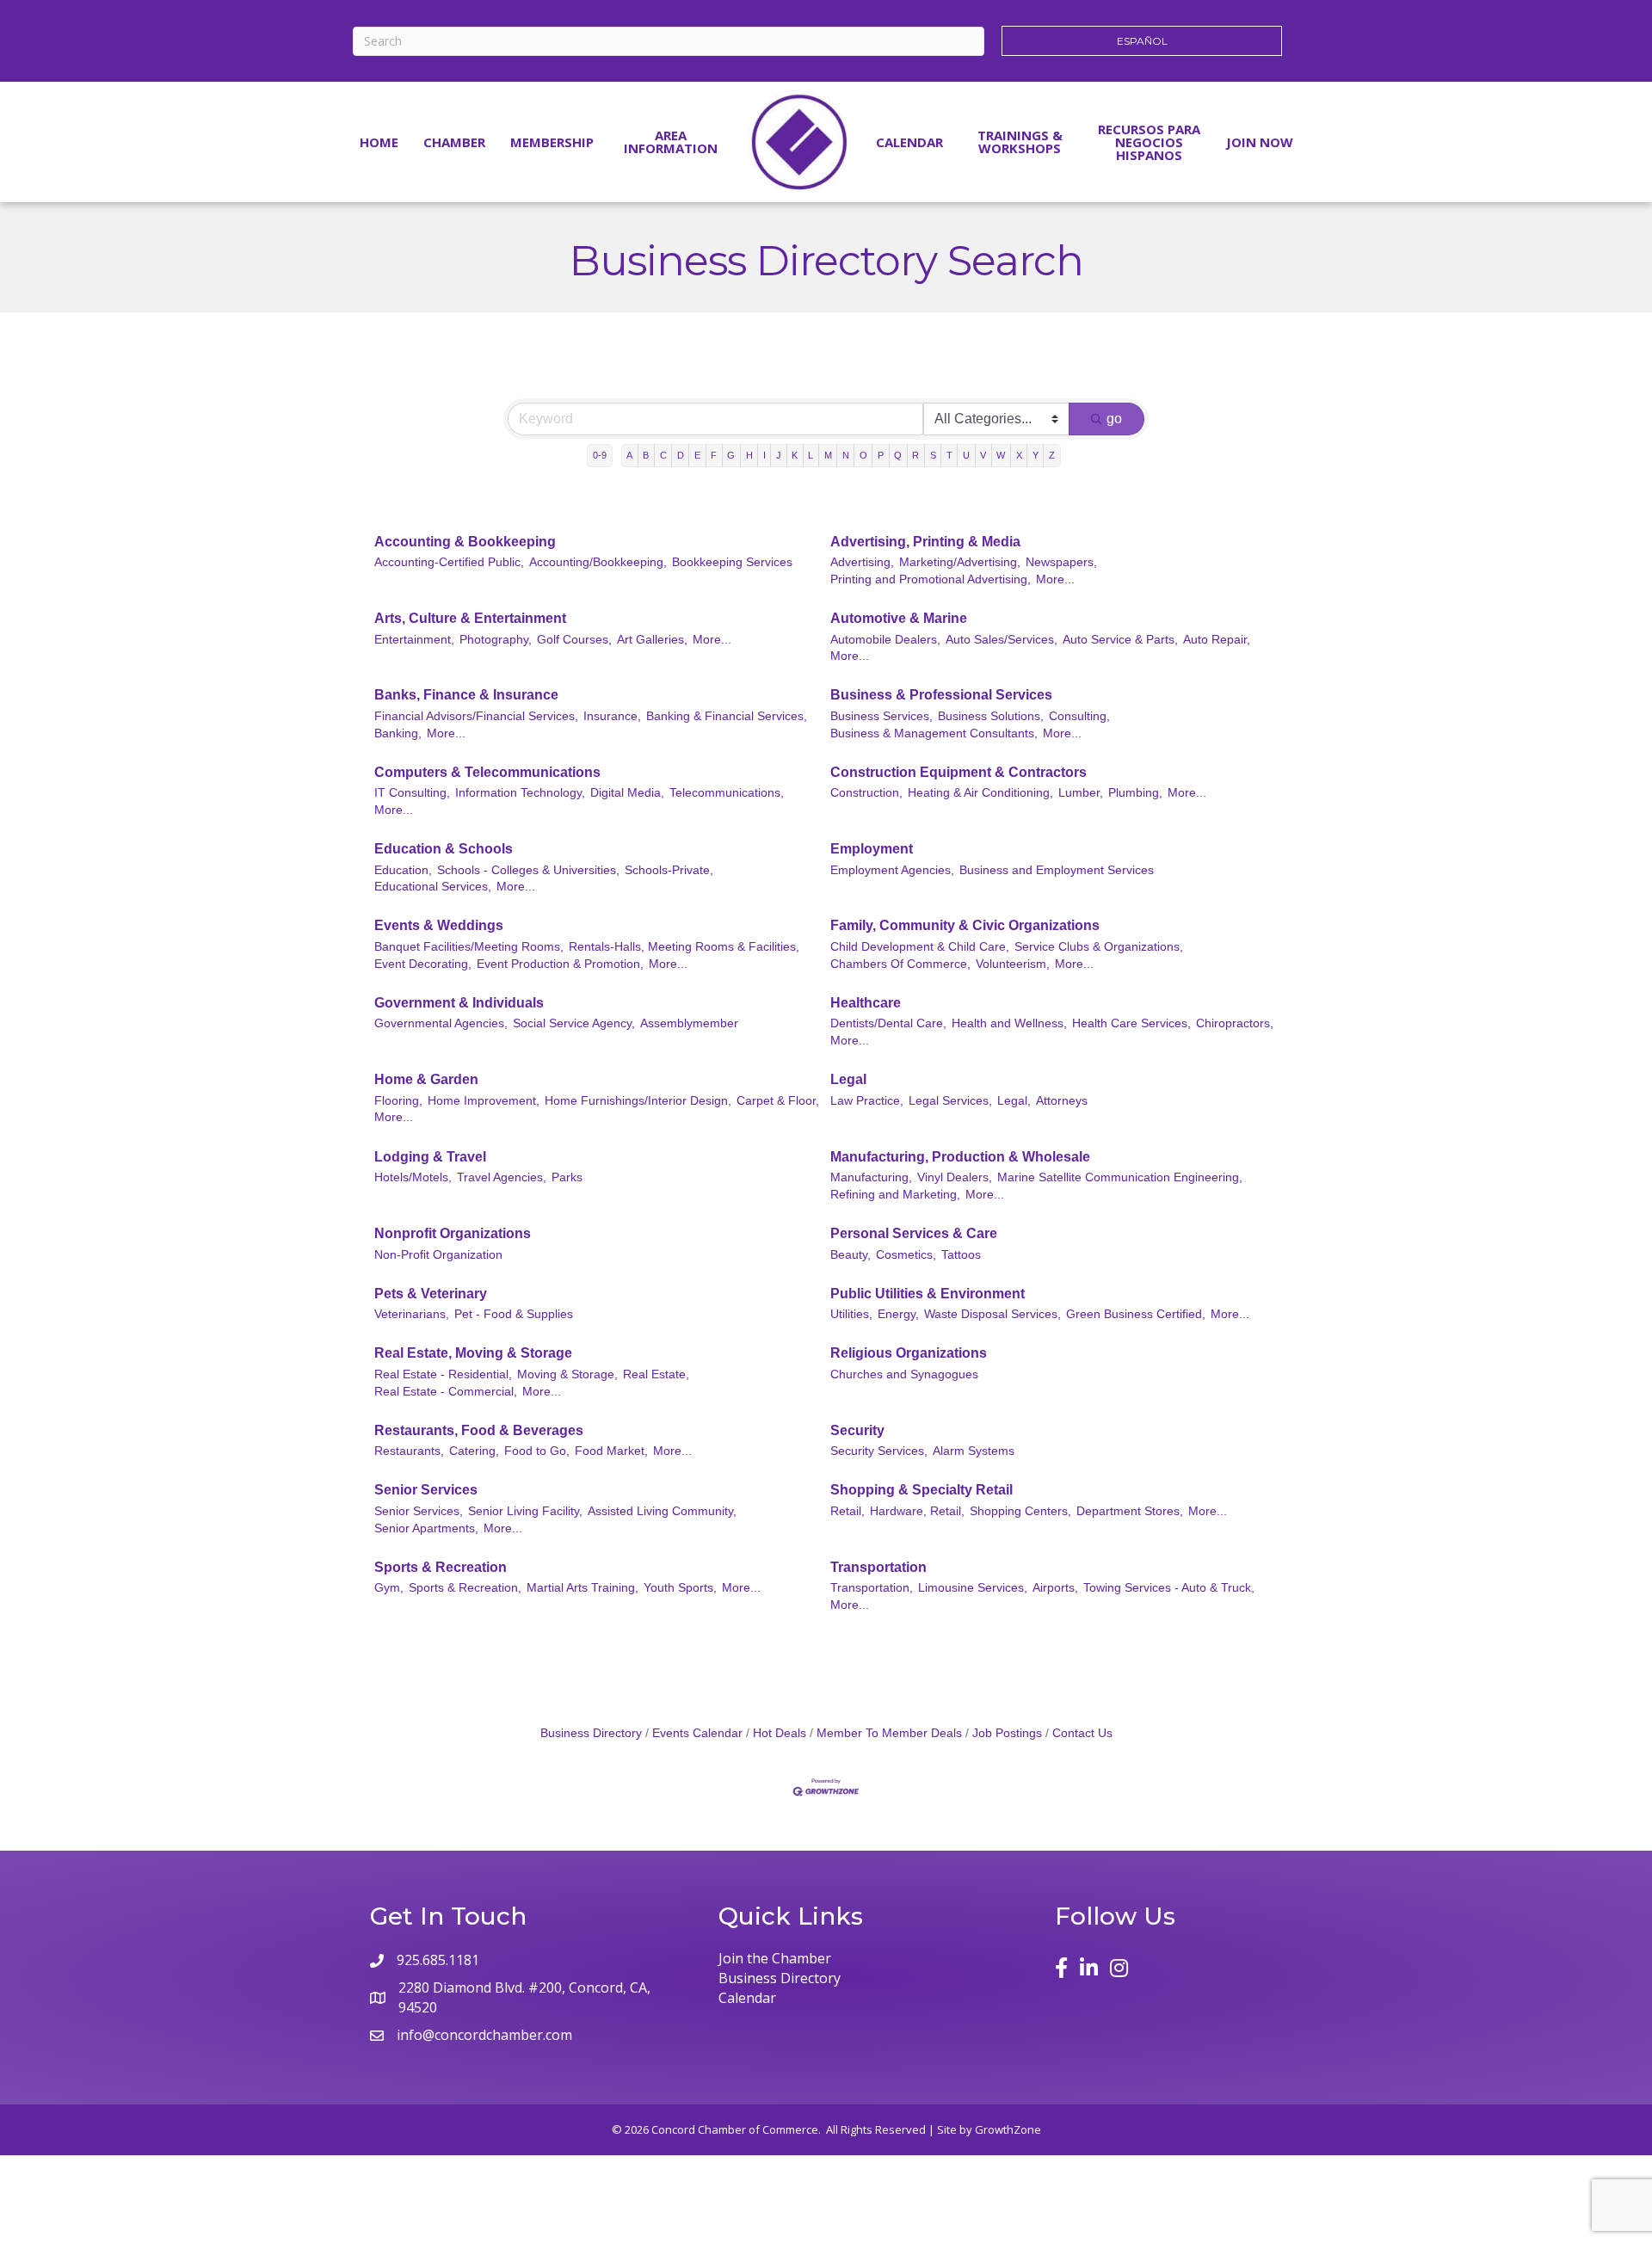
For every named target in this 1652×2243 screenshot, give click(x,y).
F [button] (714, 455)
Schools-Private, (669, 870)
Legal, (1014, 1101)
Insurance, (612, 716)
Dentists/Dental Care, (888, 1023)
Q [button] (898, 455)
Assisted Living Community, (662, 1511)
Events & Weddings (439, 925)
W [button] (1001, 455)
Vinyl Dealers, (955, 1177)
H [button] (749, 455)
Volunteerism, (1013, 964)
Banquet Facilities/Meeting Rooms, (469, 947)
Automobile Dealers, (885, 640)
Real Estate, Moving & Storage (473, 1353)
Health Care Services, (1131, 1023)
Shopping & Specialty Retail (922, 1490)
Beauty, (851, 1255)
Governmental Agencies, (441, 1023)
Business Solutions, (991, 716)
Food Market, (611, 1451)
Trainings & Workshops (1020, 142)
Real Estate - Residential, (443, 1374)
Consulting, (1079, 716)
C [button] (663, 455)
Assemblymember (689, 1023)
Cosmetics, (906, 1255)
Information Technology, (520, 793)
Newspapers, (1061, 562)
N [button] (846, 455)
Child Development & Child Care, (920, 947)
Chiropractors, (1235, 1023)
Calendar (909, 142)
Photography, (496, 640)
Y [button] (1036, 455)
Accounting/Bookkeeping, (598, 562)
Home (379, 142)
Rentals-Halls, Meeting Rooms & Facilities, (684, 947)
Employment (872, 849)
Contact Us (1082, 1733)
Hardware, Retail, (917, 1511)
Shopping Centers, (1020, 1511)
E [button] (697, 455)
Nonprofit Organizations (453, 1233)
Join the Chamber (775, 1958)
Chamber (454, 142)
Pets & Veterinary (431, 1294)
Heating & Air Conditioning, (980, 793)
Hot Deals (780, 1733)
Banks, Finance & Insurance (466, 695)
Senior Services (426, 1490)
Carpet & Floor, (778, 1101)
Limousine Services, (973, 1588)
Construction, (866, 793)
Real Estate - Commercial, (446, 1392)
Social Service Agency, (574, 1023)
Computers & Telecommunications (487, 772)
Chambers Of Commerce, (900, 964)
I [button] (764, 455)
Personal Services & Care (914, 1233)
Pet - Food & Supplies (514, 1314)
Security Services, (879, 1451)
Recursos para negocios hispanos (1149, 142)
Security (857, 1430)
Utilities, (851, 1314)
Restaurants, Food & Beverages (479, 1430)
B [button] (646, 455)
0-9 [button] (600, 455)
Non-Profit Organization (438, 1255)
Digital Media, (627, 793)
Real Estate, (656, 1374)
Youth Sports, (680, 1588)
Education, (403, 870)
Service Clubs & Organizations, (1099, 947)
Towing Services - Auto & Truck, (1169, 1588)
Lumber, (1081, 793)
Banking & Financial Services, (727, 716)
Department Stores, (1130, 1511)
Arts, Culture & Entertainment (470, 618)
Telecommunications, (727, 793)
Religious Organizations (909, 1353)
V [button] (983, 455)
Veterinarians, (412, 1314)
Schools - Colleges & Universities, (528, 870)
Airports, (1055, 1588)
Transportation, (872, 1588)
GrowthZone (1008, 2129)
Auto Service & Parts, (1120, 640)
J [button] (779, 455)
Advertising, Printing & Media (925, 542)
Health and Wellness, (1009, 1023)
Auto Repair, (1217, 640)
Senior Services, (419, 1511)
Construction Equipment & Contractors (959, 772)
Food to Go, (537, 1451)
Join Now (1260, 142)
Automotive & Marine (899, 618)
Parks (567, 1177)
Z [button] (1052, 455)
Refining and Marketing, (895, 1195)
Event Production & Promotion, (560, 964)
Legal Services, (950, 1101)
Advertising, (862, 562)
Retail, (848, 1511)
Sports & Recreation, (465, 1588)
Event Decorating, (423, 964)
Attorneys (1062, 1101)
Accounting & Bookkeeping (465, 542)
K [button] (795, 455)
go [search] (1114, 419)
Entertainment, (414, 640)
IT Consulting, (412, 793)
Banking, (398, 733)
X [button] (1019, 455)
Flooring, (398, 1101)
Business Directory (591, 1733)
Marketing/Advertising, (960, 562)
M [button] (828, 455)
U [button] (966, 455)
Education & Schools (444, 849)
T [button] (949, 455)
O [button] (863, 455)
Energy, (898, 1314)
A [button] (629, 455)
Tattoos (961, 1255)
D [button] (681, 455)
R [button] (915, 455)
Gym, (389, 1588)
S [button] (933, 455)
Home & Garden (426, 1079)
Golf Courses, (574, 640)
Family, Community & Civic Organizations (965, 925)
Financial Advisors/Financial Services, (476, 716)
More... (1055, 579)
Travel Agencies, (502, 1177)
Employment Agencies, (892, 870)
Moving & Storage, (567, 1374)
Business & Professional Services (941, 695)
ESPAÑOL (1142, 41)
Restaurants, (409, 1451)
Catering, (474, 1451)
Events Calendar (697, 1733)
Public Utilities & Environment (928, 1294)
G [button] (731, 455)
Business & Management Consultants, (934, 733)
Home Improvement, (484, 1101)
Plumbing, (1135, 793)
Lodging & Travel (430, 1157)
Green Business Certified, (1136, 1314)
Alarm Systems (974, 1451)
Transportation (878, 1567)
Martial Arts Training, (583, 1588)
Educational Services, (433, 887)
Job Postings (1007, 1733)
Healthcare (866, 1003)
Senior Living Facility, (525, 1511)
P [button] (881, 455)
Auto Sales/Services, (1002, 640)
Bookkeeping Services (732, 562)
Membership (552, 142)
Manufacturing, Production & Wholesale (960, 1157)
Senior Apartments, (426, 1528)
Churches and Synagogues (904, 1374)
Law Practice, (867, 1101)
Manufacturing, (871, 1177)
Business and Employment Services (1057, 870)
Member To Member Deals (889, 1733)
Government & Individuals (459, 1003)
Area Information (671, 142)
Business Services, (881, 716)
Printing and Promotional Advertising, (931, 579)
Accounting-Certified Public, (449, 562)
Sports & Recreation (441, 1567)
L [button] (811, 455)
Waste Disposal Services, (992, 1314)
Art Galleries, (652, 640)
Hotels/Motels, (413, 1177)
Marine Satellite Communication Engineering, (1120, 1177)
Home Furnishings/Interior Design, (638, 1101)
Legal (848, 1079)
